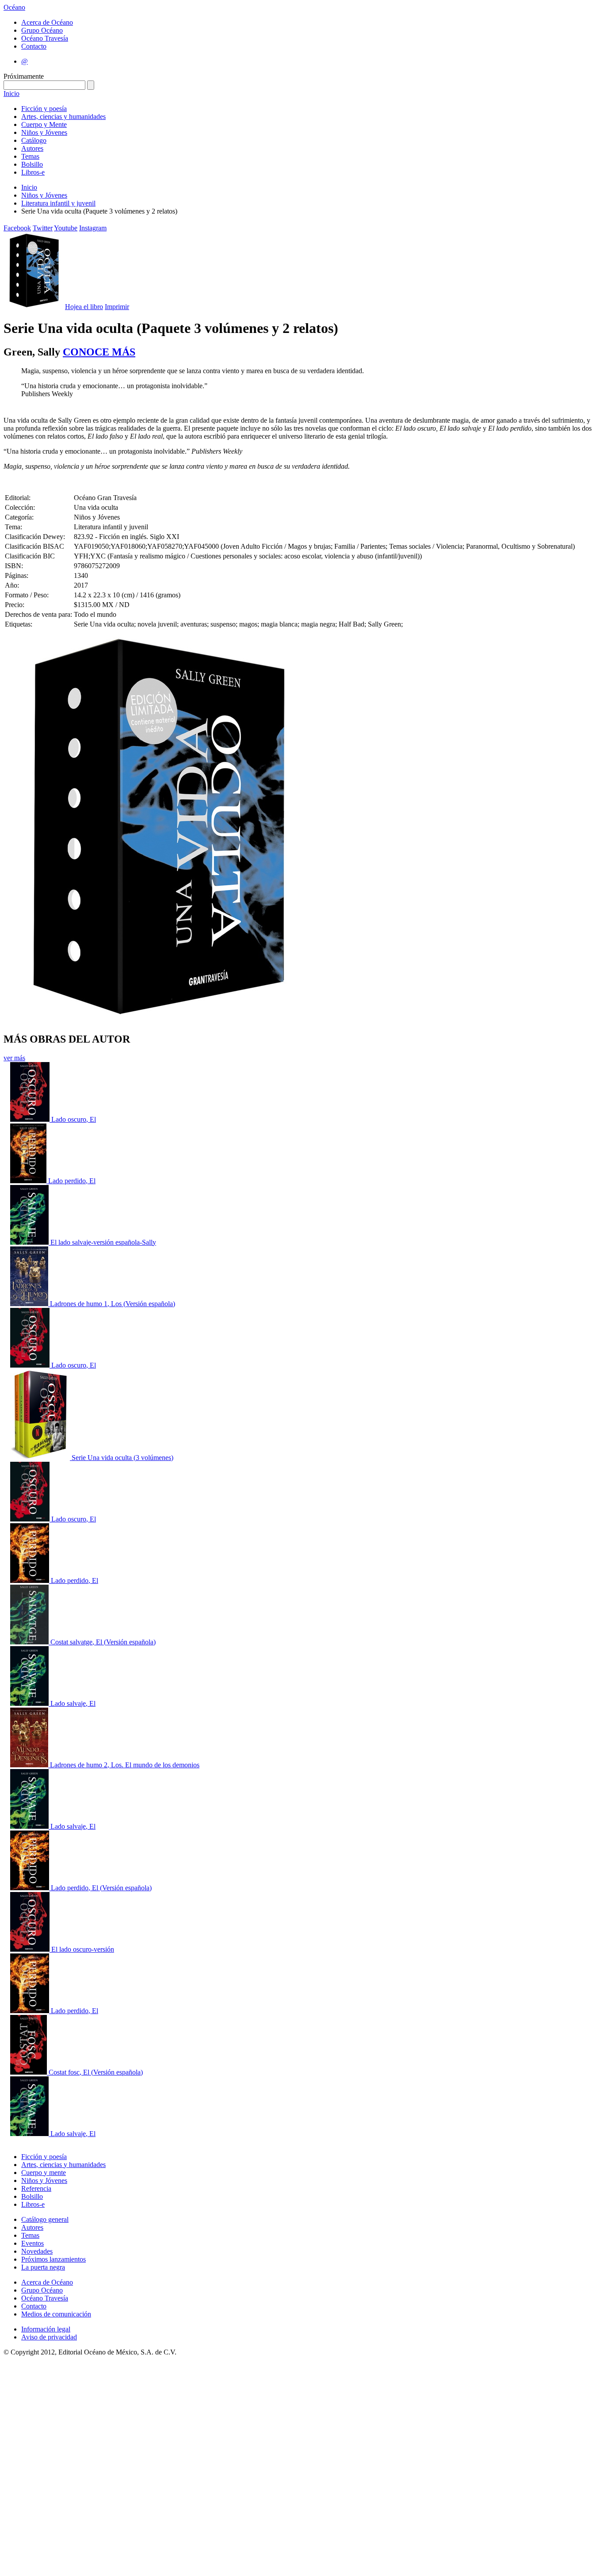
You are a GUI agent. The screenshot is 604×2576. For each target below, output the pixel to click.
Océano (14, 7)
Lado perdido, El (72, 1181)
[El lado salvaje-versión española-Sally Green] (30, 1242)
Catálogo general (45, 2219)
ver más (14, 1058)
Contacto (34, 46)
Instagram (93, 228)
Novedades (37, 2251)
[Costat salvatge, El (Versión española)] (30, 1642)
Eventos (32, 2243)
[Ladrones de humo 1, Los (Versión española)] (30, 1304)
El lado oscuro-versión (83, 1949)
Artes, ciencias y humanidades (63, 117)
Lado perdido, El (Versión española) (101, 1888)
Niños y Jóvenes (44, 132)
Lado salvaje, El (73, 1703)
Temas (30, 156)
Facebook (17, 228)
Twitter (43, 228)
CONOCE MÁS (99, 352)
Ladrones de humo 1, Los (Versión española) (113, 1304)
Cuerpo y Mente (44, 124)
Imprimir (117, 307)
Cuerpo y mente (44, 2173)
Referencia (36, 2188)
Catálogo (34, 140)
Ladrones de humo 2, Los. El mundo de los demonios (125, 1765)
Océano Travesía (45, 38)
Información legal (46, 2329)
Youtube (66, 228)
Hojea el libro (84, 307)
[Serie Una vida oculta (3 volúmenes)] (41, 1458)
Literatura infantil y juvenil (58, 203)
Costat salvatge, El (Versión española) (103, 1642)
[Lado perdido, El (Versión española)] (31, 1888)
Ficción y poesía (44, 109)
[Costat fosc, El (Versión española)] (29, 2072)
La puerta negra (43, 2267)
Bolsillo (32, 164)
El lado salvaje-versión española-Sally (103, 1242)
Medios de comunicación (56, 2314)
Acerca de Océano (47, 22)
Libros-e (33, 172)
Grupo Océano (42, 30)
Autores (32, 148)
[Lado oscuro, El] (31, 1119)
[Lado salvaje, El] (30, 1703)
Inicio (11, 94)
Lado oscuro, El (74, 1119)
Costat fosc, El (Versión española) (96, 2072)
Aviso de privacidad (49, 2337)
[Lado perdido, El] (29, 1181)
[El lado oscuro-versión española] (31, 1949)
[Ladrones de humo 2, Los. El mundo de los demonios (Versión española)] (30, 1765)
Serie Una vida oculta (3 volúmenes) (122, 1458)
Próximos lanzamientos (54, 2259)
